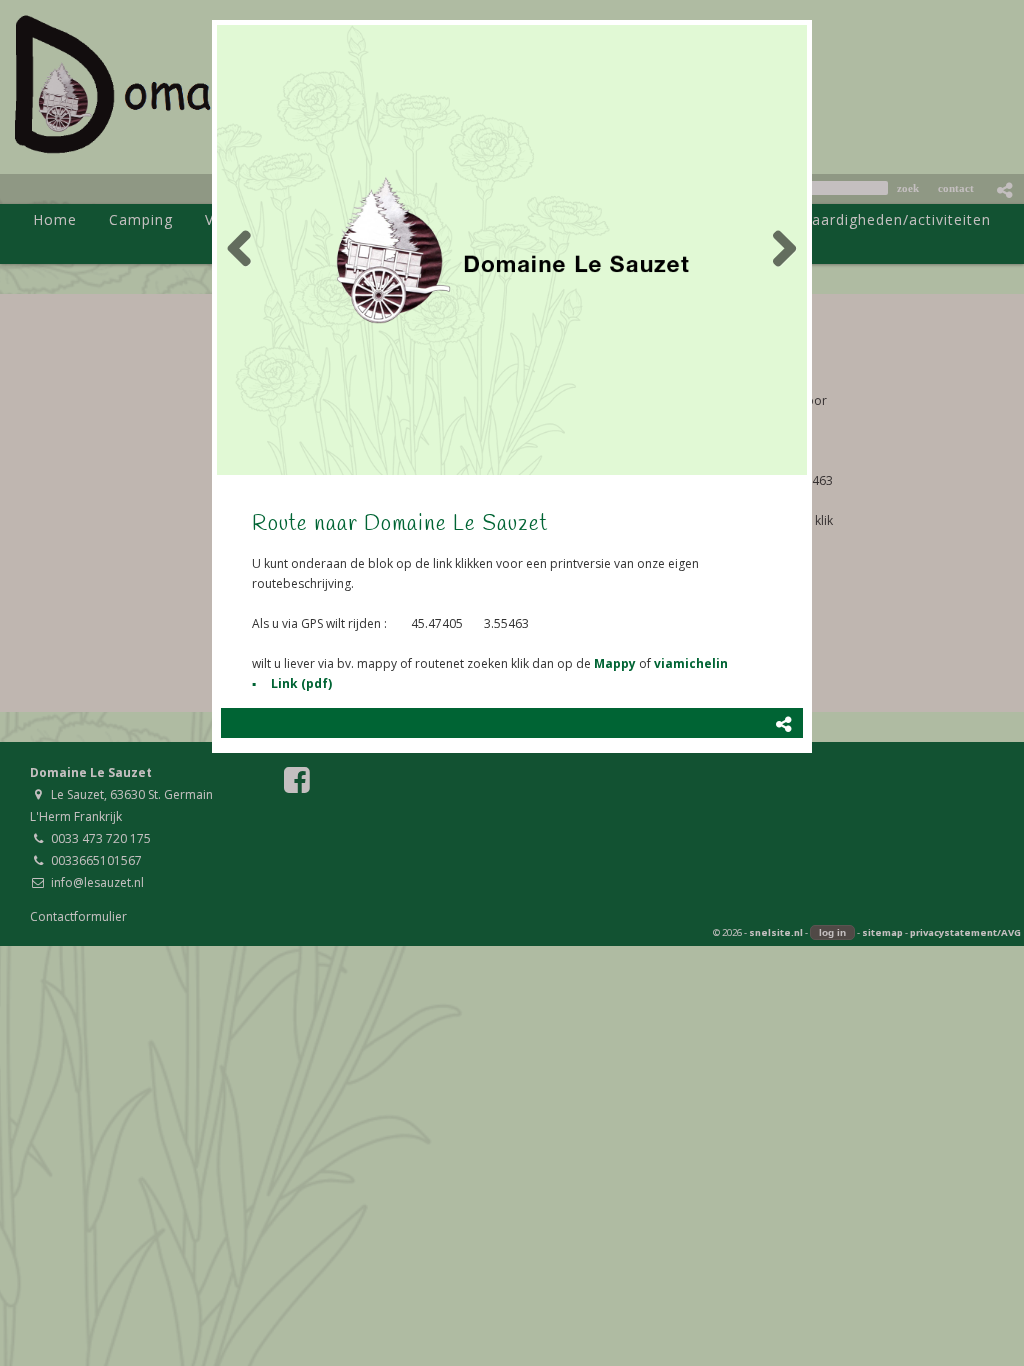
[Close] (812, 20)
